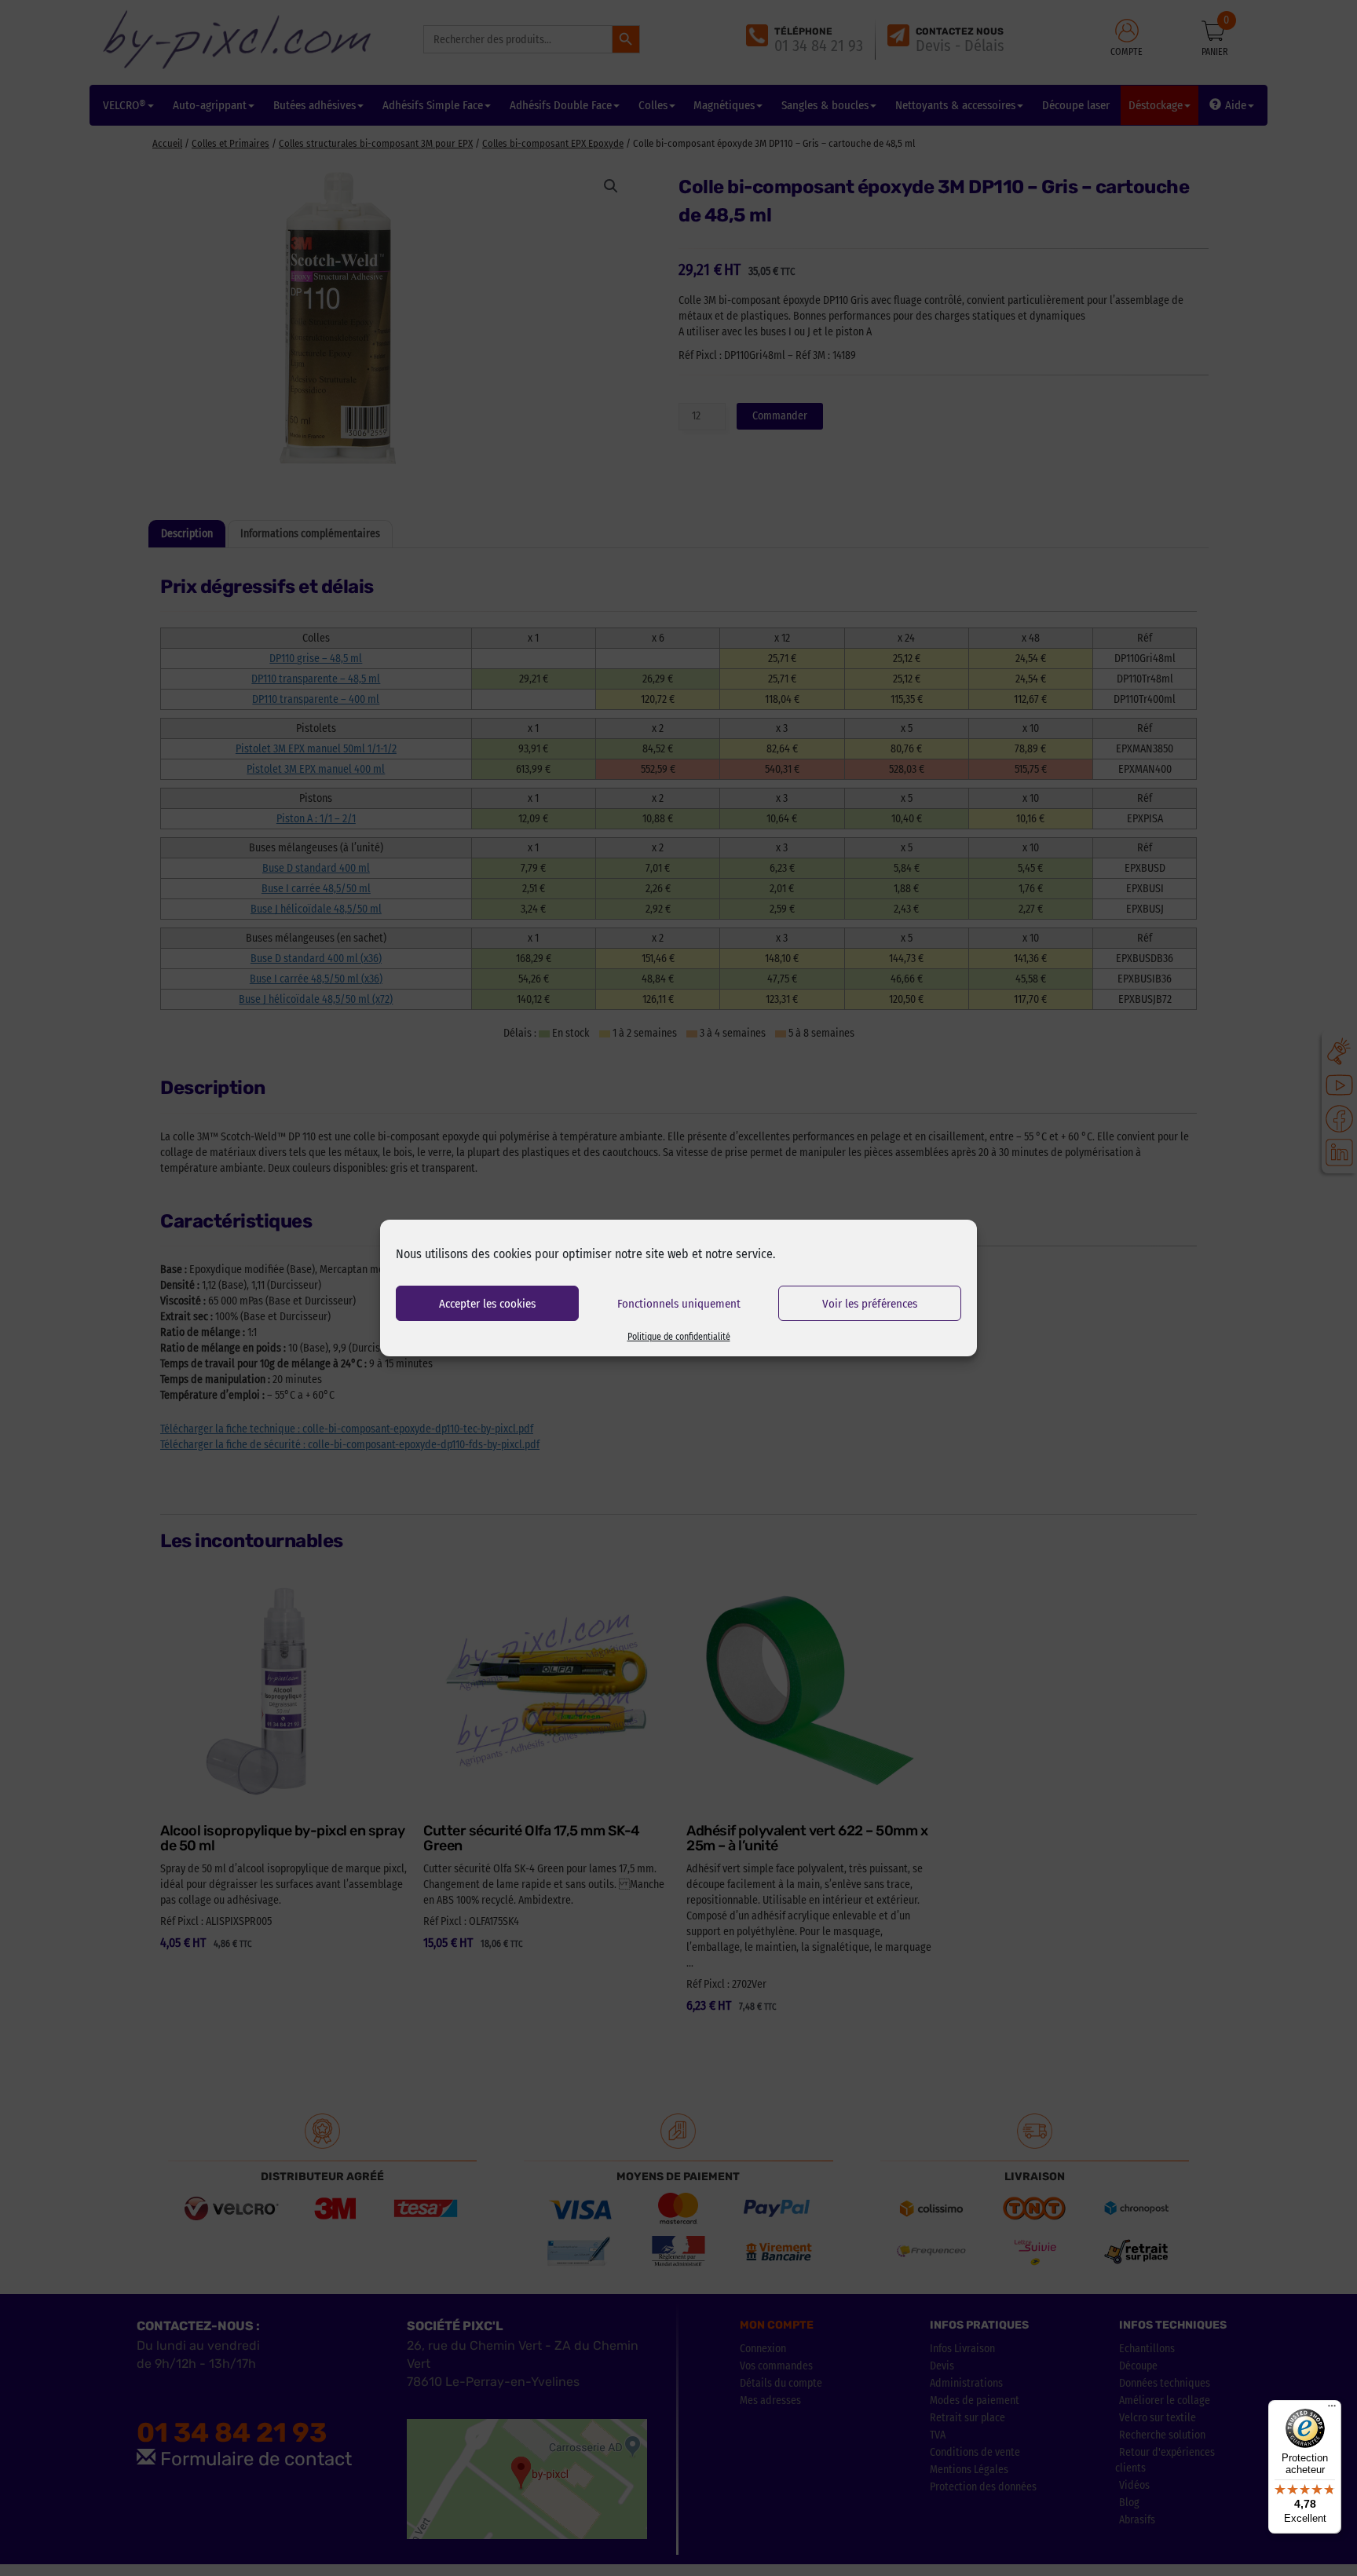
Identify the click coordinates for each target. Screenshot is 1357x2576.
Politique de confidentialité (679, 1337)
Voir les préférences (870, 1304)
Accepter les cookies (487, 1304)
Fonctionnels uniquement (679, 1304)
